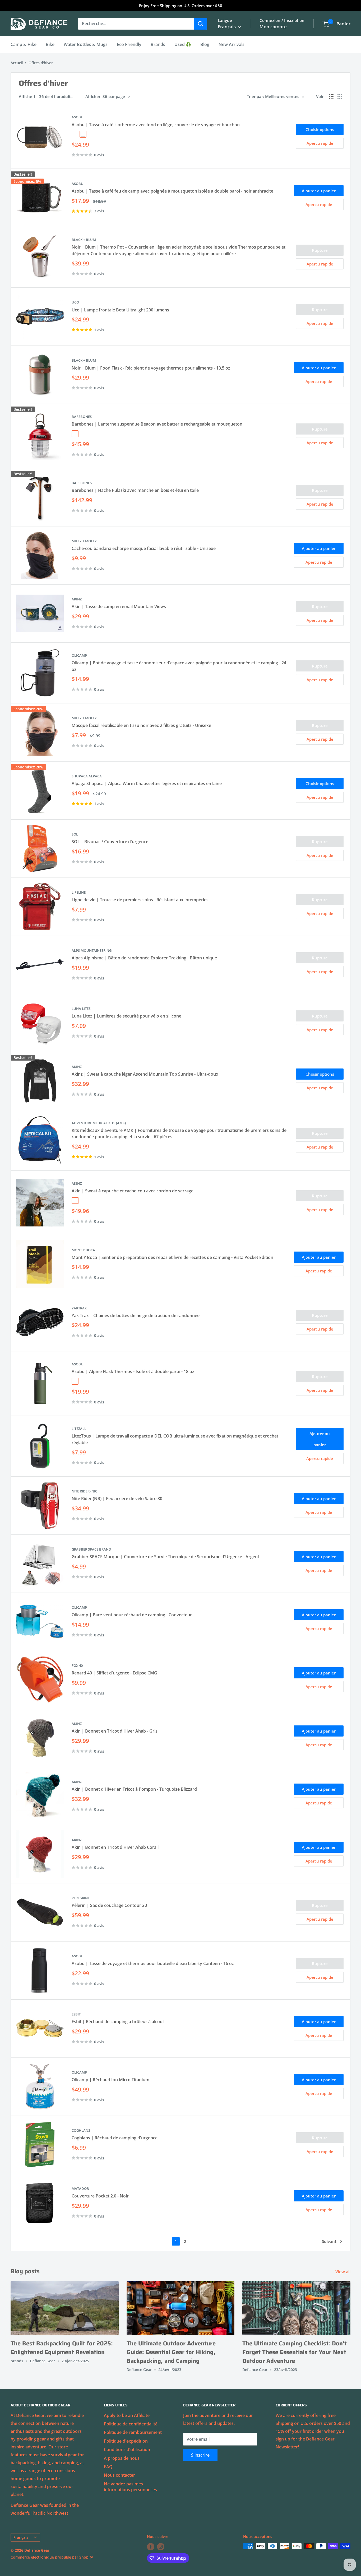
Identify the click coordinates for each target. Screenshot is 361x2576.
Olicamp (79, 655)
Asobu (78, 1364)
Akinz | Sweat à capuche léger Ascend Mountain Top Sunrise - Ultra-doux (145, 1074)
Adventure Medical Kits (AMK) (99, 1123)
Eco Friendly (129, 44)
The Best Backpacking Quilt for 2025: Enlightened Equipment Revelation (62, 2348)
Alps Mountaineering (92, 950)
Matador (80, 2188)
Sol (75, 834)
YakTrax (79, 1308)
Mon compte (273, 27)
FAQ (108, 2467)
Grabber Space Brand (91, 1549)
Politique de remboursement (133, 2432)
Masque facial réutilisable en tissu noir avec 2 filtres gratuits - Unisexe (141, 725)
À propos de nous (122, 2458)
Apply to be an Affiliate (127, 2415)
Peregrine (81, 1898)
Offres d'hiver (41, 63)
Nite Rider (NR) (84, 1491)
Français (21, 2537)
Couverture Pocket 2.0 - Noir (100, 2196)
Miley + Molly (84, 541)
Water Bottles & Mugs (86, 44)
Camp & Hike (24, 44)
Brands (158, 44)
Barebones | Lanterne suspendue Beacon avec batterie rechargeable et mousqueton (157, 424)
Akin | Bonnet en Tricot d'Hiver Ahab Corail (115, 1847)
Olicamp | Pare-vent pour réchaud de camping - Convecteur (132, 1615)
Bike (50, 44)
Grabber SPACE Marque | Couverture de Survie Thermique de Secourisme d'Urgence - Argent (165, 1557)
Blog (205, 44)
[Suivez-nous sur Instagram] (161, 2547)
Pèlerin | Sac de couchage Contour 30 (109, 1905)
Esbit (76, 2014)
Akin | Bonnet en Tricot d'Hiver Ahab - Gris (115, 1731)
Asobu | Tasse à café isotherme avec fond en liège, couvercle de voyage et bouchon (156, 125)
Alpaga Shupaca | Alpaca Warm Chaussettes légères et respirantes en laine (147, 783)
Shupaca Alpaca (87, 776)
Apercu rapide (320, 143)
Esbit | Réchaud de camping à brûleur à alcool (118, 2022)
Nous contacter (119, 2475)
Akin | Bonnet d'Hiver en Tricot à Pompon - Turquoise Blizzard (134, 1789)
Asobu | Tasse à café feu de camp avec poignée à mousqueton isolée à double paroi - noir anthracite (172, 191)
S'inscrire (200, 2455)
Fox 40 (77, 1665)
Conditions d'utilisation (127, 2449)
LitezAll (79, 1429)
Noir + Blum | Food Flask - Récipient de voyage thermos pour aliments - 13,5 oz (151, 368)
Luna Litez (81, 1009)
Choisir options (320, 129)
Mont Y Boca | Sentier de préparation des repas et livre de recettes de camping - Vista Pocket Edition (172, 1257)
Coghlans (81, 2130)
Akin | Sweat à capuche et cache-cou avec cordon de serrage (133, 1191)
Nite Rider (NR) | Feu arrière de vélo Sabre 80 (117, 1499)
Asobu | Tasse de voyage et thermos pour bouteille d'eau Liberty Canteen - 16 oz (153, 1963)
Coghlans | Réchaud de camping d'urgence (115, 2138)
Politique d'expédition (126, 2441)
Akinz (77, 599)
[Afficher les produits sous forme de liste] (331, 96)
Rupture (320, 250)
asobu (78, 117)
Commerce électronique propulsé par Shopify (52, 2557)
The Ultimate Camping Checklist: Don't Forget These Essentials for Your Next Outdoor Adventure (295, 2352)
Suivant (329, 2241)
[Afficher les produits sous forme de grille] (340, 96)
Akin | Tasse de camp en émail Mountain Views (119, 606)
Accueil (17, 63)
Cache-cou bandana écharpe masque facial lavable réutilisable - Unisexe (144, 548)
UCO (75, 302)
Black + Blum (84, 240)
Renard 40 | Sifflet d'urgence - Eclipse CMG (114, 1673)
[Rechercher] (201, 24)
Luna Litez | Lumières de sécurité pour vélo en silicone (126, 1016)
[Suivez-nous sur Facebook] (151, 2547)
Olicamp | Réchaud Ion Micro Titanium (110, 2080)
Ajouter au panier (319, 191)
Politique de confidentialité (131, 2424)
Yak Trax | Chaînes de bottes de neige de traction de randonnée (136, 1315)
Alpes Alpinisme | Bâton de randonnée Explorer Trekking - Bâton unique (144, 958)
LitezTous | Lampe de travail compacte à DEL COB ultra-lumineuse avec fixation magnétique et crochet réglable (175, 1439)
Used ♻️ (183, 44)
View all (343, 2272)
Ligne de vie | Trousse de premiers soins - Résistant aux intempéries (140, 900)
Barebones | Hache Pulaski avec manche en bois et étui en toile (135, 490)
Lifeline (79, 892)
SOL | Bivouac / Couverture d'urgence (110, 842)
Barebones (82, 417)
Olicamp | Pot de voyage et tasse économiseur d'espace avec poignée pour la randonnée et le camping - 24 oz (179, 666)
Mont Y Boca (83, 1250)
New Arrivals (232, 44)
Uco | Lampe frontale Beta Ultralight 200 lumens (120, 310)
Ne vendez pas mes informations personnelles (130, 2487)
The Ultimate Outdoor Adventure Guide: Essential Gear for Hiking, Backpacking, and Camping (171, 2352)
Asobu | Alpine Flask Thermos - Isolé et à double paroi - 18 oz (133, 1371)
